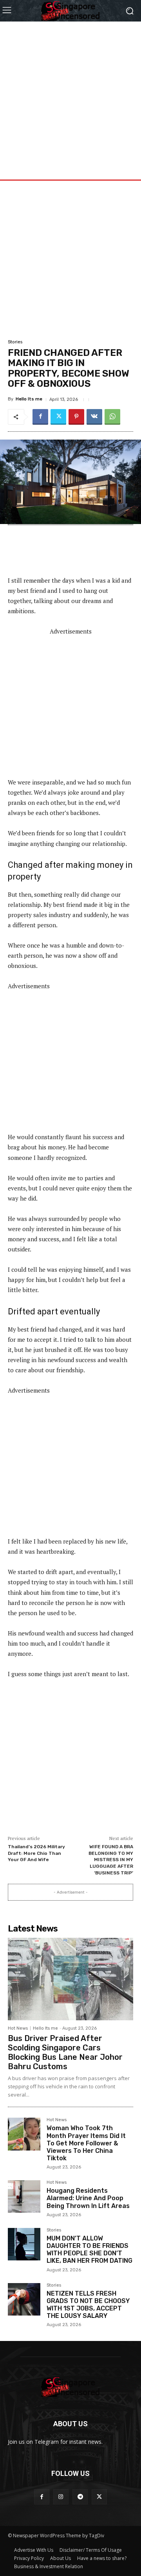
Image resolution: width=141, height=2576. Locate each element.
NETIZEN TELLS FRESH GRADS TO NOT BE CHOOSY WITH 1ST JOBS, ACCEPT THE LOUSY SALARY (88, 2305)
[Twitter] (58, 417)
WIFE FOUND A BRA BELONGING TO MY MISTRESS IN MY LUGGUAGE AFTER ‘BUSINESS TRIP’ (111, 1860)
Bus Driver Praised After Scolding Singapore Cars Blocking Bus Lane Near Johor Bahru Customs (65, 2052)
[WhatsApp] (112, 417)
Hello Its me (29, 399)
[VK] (94, 417)
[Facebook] (40, 417)
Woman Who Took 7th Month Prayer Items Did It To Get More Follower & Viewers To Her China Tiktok (86, 2143)
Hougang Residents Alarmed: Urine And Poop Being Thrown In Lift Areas (88, 2198)
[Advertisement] (70, 92)
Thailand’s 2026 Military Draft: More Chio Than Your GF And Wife (36, 1853)
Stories (15, 342)
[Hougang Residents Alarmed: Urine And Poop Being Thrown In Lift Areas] (24, 2196)
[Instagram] (61, 2497)
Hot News (18, 2028)
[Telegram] (80, 2497)
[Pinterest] (76, 417)
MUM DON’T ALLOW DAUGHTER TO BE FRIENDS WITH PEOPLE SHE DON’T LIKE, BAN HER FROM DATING (89, 2250)
